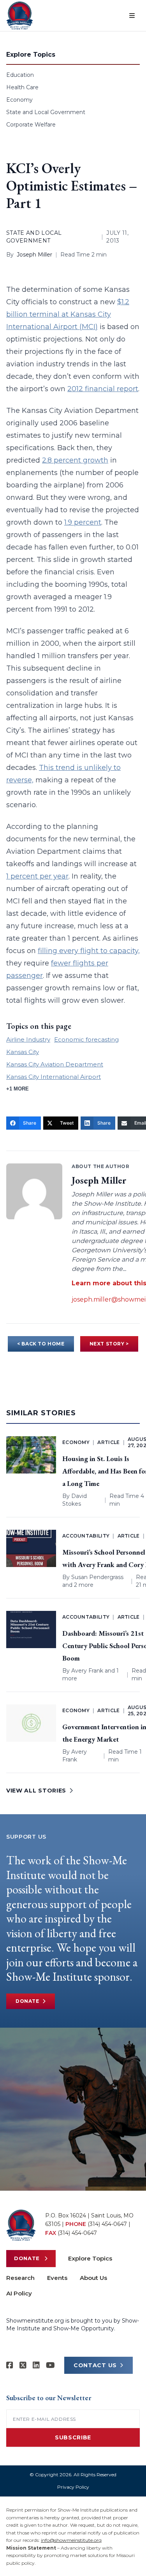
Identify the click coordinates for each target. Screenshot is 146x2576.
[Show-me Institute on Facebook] (10, 2365)
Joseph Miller (34, 255)
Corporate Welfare (31, 125)
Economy (19, 100)
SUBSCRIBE (73, 2437)
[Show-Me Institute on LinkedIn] (36, 2365)
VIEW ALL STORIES (36, 1791)
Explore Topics (90, 2258)
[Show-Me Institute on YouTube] (50, 2365)
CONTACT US (95, 2365)
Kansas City (23, 1052)
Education (20, 75)
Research (20, 2278)
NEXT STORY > (109, 1344)
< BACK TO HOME (41, 1344)
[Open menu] (132, 16)
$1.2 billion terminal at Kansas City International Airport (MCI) (68, 314)
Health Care (22, 87)
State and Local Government (46, 112)
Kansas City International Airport (54, 1077)
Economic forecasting (86, 1039)
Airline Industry (28, 1039)
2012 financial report (103, 389)
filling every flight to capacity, (89, 951)
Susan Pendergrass (97, 1577)
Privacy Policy (73, 2487)
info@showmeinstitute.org (71, 2540)
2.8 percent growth (75, 460)
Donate (27, 2001)
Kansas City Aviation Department (55, 1064)
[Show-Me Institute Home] (20, 16)
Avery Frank (87, 1671)
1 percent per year (37, 876)
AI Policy (19, 2293)
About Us (93, 2278)
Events (57, 2278)
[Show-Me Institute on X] (23, 2365)
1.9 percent (83, 522)
